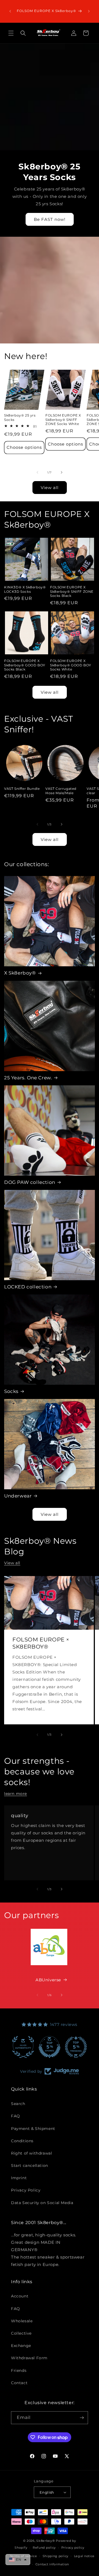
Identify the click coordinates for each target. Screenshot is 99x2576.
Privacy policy (73, 2548)
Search (18, 2104)
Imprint (19, 2178)
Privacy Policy (26, 2190)
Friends (19, 2370)
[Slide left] (37, 472)
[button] (11, 33)
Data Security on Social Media (42, 2203)
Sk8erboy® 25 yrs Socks (20, 417)
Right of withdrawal (31, 2153)
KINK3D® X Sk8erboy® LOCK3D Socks (25, 589)
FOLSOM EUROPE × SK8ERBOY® (41, 1643)
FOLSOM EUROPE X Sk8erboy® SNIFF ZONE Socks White (63, 420)
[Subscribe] (82, 2418)
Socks (11, 1391)
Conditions (22, 2141)
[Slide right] (62, 472)
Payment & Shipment (33, 2129)
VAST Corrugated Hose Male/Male (61, 791)
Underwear (18, 1496)
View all (50, 488)
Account (20, 2296)
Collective (21, 2333)
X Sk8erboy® (20, 973)
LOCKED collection (28, 1287)
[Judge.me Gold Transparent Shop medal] (76, 2047)
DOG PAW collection (30, 1182)
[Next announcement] (89, 11)
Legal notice (84, 2556)
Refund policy (44, 2548)
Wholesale (22, 2321)
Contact (19, 2383)
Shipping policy (56, 2556)
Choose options (24, 447)
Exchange (21, 2346)
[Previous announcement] (10, 11)
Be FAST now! (50, 219)
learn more (16, 1794)
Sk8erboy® (46, 2541)
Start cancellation (30, 2166)
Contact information (52, 2564)
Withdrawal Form (29, 2358)
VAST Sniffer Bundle (22, 789)
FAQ (16, 2116)
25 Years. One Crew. (28, 1078)
